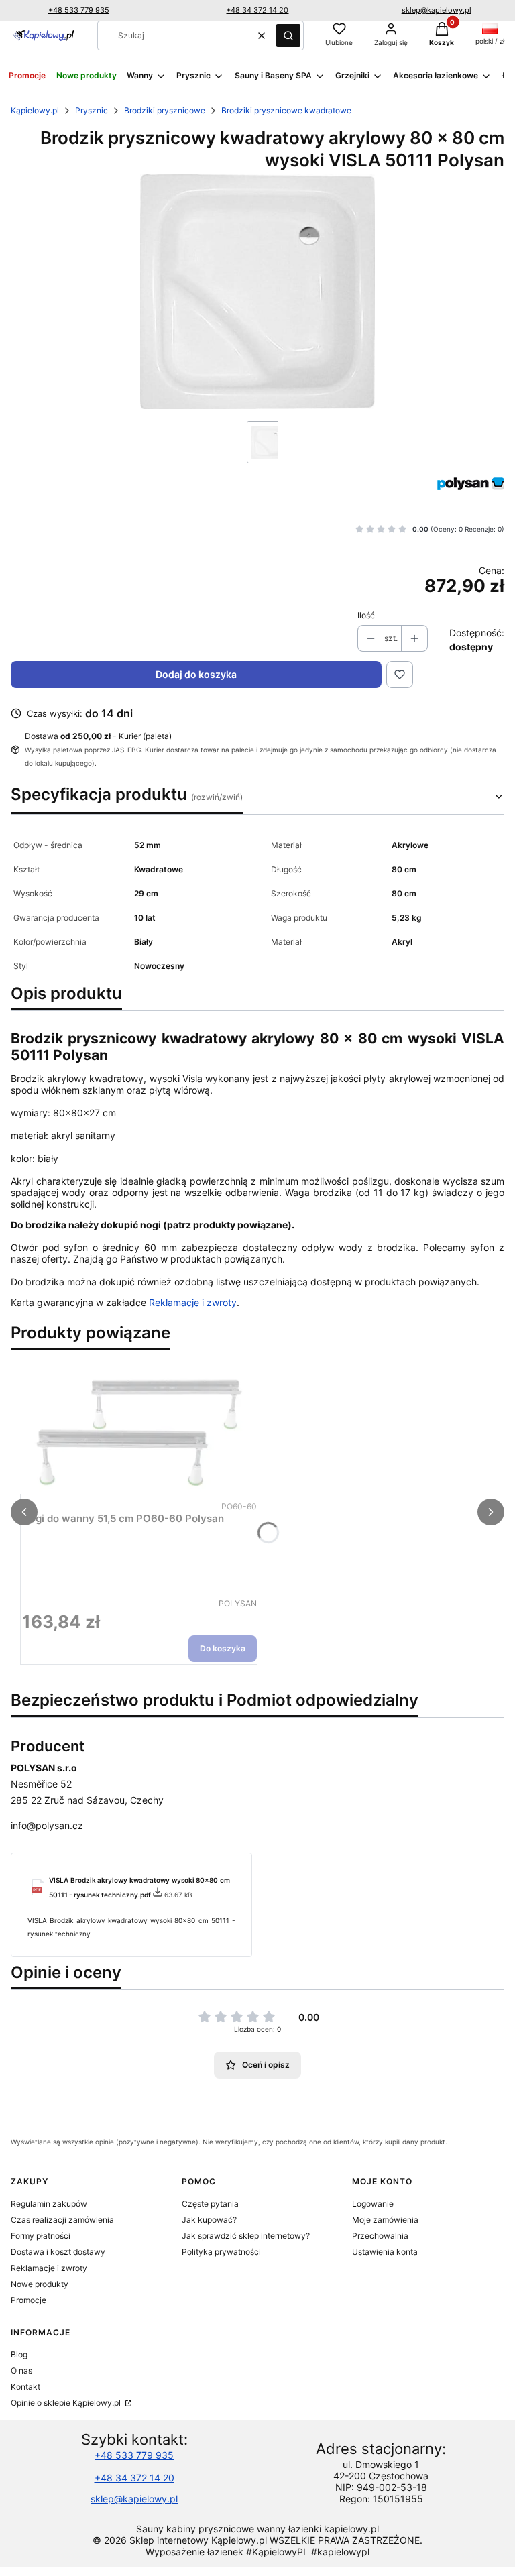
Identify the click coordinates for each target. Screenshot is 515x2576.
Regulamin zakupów (49, 2204)
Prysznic (92, 110)
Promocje (28, 2300)
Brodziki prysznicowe (165, 110)
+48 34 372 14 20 (257, 10)
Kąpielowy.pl (35, 110)
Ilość (366, 615)
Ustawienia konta (385, 2252)
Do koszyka (223, 1648)
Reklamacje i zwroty (193, 1302)
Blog (19, 2354)
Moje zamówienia (385, 2220)
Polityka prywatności (221, 2252)
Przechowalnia (380, 2236)
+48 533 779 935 (79, 10)
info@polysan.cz (47, 1825)
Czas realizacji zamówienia (62, 2220)
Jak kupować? (209, 2220)
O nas (21, 2370)
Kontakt (25, 2387)
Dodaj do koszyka (196, 674)
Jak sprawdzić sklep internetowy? (246, 2236)
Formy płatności (41, 2236)
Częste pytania (210, 2204)
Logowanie (373, 2204)
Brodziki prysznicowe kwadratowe (286, 110)
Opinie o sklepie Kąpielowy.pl (67, 2403)
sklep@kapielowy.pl (437, 10)
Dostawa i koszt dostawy (58, 2252)
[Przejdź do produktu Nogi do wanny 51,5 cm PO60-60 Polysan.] (139, 1429)
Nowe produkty (40, 2284)
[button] (288, 36)
